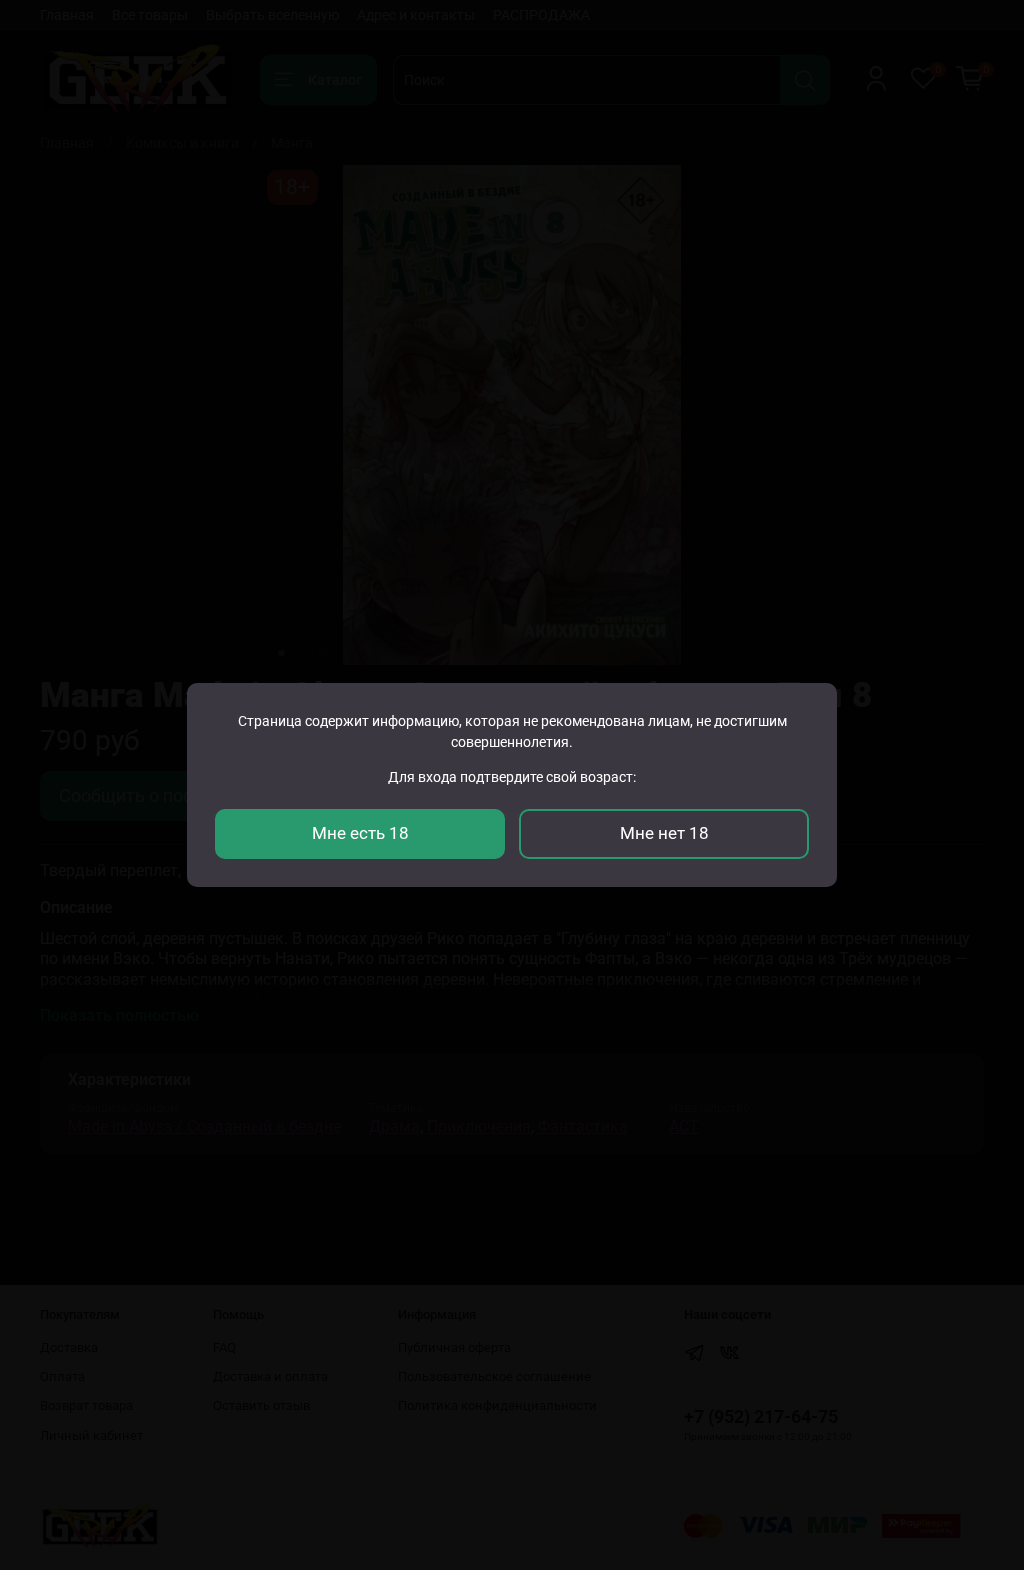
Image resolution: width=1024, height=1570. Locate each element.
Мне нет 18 (664, 833)
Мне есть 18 (360, 833)
